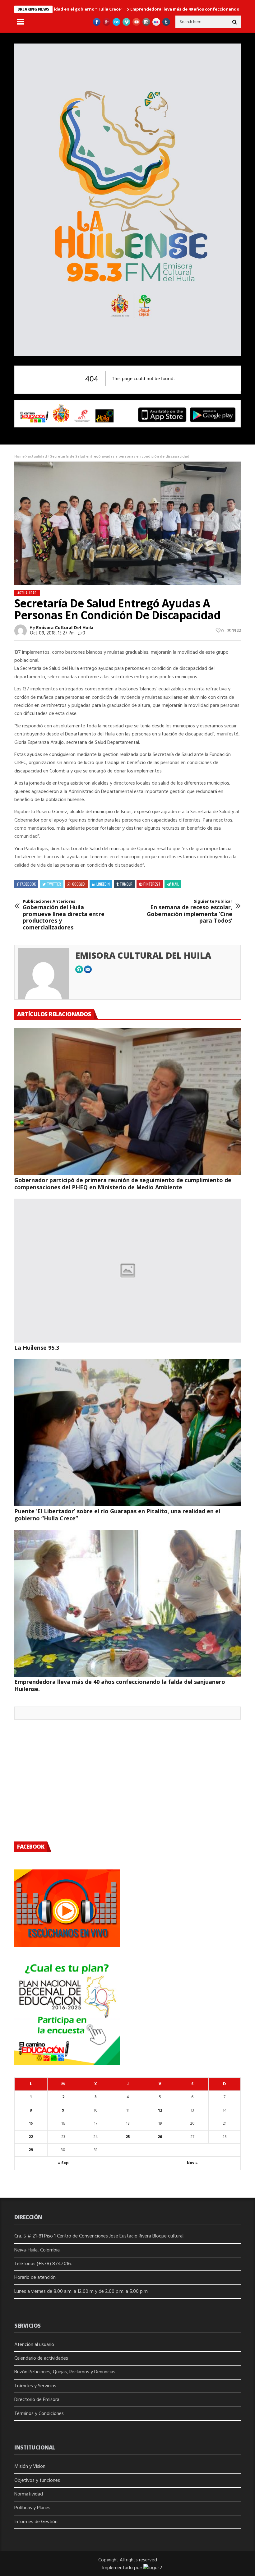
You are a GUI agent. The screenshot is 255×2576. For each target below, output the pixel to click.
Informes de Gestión (36, 2522)
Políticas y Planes (32, 2508)
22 (31, 2137)
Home (19, 457)
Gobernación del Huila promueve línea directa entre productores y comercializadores (64, 915)
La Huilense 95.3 (37, 1348)
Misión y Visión (30, 2467)
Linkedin (103, 884)
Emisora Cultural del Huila (65, 628)
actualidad (37, 457)
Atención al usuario (34, 2345)
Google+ (79, 884)
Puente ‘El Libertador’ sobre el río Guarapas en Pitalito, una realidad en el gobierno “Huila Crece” (117, 1515)
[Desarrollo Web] (153, 2568)
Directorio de (29, 2400)
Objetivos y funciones (37, 2481)
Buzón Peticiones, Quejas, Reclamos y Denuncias (65, 2372)
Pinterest (152, 884)
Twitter (54, 884)
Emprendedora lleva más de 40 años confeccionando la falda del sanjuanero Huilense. (120, 1685)
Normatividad (29, 2494)
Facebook (28, 884)
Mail (175, 884)
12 (160, 2111)
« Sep (63, 2163)
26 (160, 2137)
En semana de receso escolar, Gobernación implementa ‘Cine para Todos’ (190, 911)
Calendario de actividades (41, 2358)
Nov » (192, 2163)
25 (128, 2137)
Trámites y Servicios (35, 2386)
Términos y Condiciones (39, 2414)
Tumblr (126, 884)
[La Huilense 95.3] (127, 1271)
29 (31, 2150)
